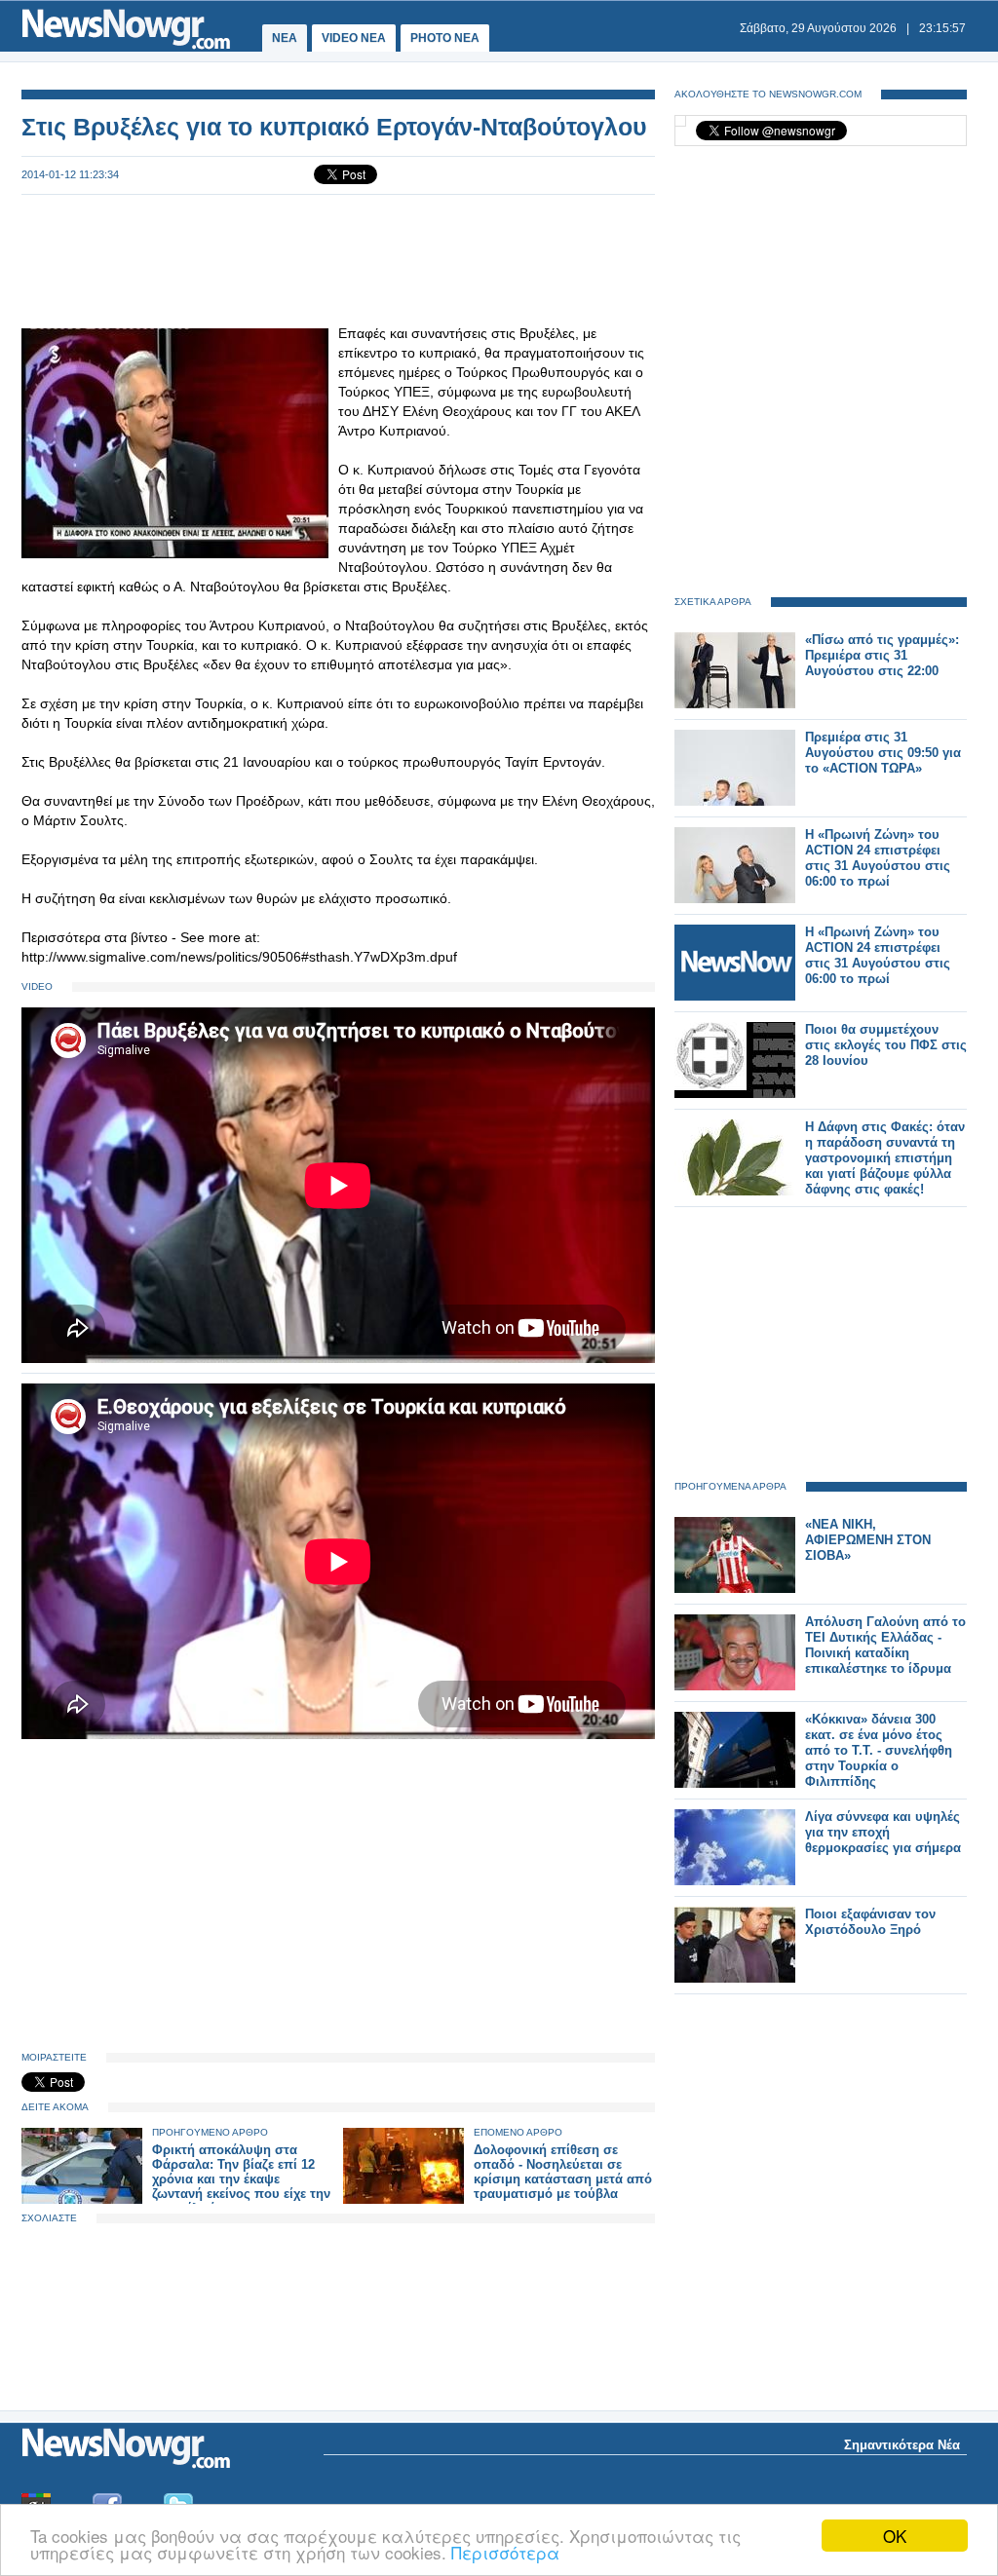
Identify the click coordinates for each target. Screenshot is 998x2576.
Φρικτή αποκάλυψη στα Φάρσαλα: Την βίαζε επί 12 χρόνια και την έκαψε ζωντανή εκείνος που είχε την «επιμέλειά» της (241, 2179)
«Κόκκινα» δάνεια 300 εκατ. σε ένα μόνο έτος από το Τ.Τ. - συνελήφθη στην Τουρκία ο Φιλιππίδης (879, 1750)
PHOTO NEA (445, 38)
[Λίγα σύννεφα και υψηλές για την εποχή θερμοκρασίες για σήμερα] (735, 1881)
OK (895, 2536)
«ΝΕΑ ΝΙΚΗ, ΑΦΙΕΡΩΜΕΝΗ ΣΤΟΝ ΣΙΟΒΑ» (868, 1540)
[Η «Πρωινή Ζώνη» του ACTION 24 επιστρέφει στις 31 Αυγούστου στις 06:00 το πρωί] (735, 899)
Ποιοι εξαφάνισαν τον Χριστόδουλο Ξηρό (870, 1922)
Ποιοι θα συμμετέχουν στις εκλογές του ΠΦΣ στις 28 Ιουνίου (886, 1045)
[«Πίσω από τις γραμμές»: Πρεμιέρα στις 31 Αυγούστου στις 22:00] (735, 704)
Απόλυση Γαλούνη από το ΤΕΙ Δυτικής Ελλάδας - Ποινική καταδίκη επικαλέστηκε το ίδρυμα (885, 1645)
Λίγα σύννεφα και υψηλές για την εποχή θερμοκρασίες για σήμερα (883, 1832)
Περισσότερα (505, 2552)
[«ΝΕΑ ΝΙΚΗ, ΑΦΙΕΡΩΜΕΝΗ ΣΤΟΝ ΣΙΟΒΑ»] (735, 1589)
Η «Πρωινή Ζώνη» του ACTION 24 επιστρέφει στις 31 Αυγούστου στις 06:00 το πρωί (878, 858)
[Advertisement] (338, 259)
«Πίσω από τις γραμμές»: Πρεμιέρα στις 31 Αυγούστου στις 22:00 (882, 655)
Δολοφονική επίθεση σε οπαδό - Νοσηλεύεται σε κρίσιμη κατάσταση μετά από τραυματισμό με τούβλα (563, 2172)
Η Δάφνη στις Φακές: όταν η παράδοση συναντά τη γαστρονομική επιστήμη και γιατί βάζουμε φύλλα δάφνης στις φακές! (885, 1158)
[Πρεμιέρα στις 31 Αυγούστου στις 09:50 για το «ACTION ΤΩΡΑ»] (735, 801)
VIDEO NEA (354, 38)
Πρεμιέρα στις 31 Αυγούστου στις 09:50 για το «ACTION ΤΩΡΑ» (883, 753)
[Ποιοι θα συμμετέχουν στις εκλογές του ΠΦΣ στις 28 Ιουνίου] (735, 1094)
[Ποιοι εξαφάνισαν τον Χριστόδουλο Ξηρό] (735, 1978)
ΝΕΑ (285, 38)
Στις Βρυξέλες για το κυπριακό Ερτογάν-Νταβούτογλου (334, 127)
